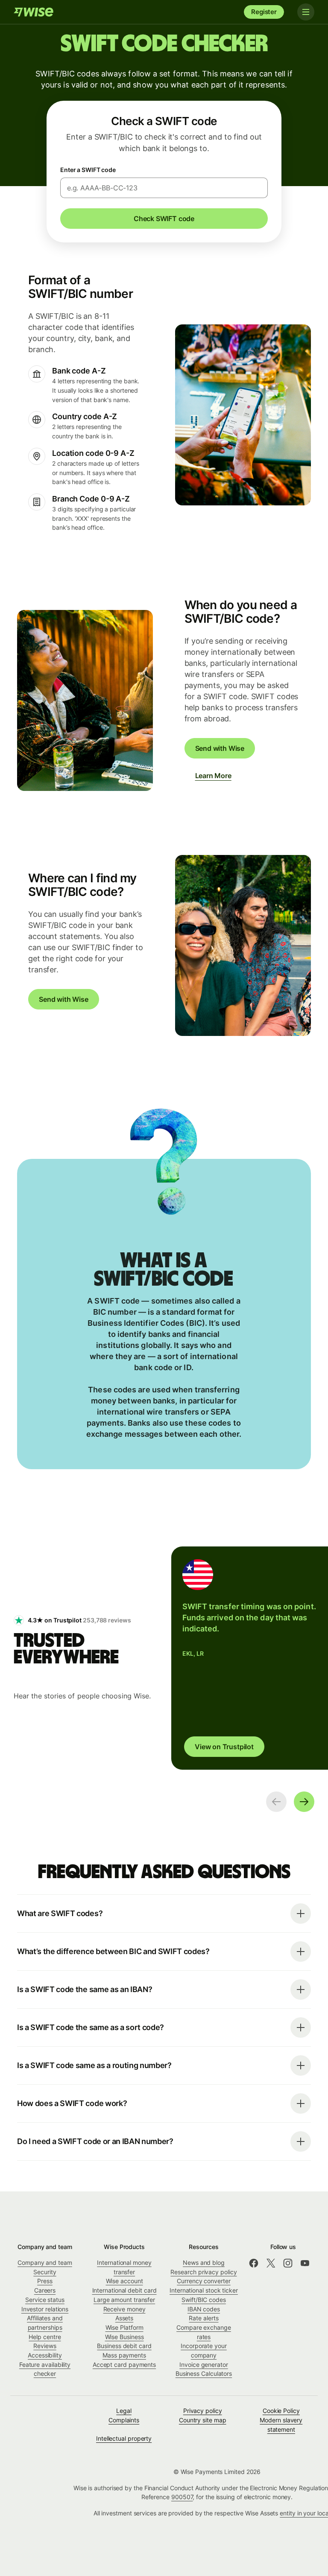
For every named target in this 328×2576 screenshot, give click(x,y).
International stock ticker (204, 2290)
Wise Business (124, 2337)
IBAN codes (204, 2309)
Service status (45, 2300)
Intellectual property (124, 2438)
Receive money (124, 2309)
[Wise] (34, 12)
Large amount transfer (124, 2300)
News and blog (204, 2262)
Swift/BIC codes (204, 2300)
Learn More (213, 776)
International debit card (124, 2290)
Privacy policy (203, 2411)
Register (264, 12)
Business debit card (124, 2346)
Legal (124, 2411)
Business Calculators (204, 2373)
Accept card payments (124, 2364)
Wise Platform (124, 2327)
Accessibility (45, 2355)
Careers (45, 2290)
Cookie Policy (281, 2411)
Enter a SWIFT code (88, 170)
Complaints (124, 2420)
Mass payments (124, 2355)
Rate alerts (204, 2318)
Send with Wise (220, 748)
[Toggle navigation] (306, 12)
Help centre (45, 2337)
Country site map (203, 2420)
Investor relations (45, 2309)
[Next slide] (304, 1802)
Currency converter (204, 2281)
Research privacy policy (204, 2272)
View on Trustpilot (224, 1747)
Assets (124, 2318)
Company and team (45, 2262)
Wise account (124, 2281)
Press (45, 2281)
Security (45, 2272)
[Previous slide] (276, 1802)
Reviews (45, 2346)
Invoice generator (204, 2364)
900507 (182, 2497)
